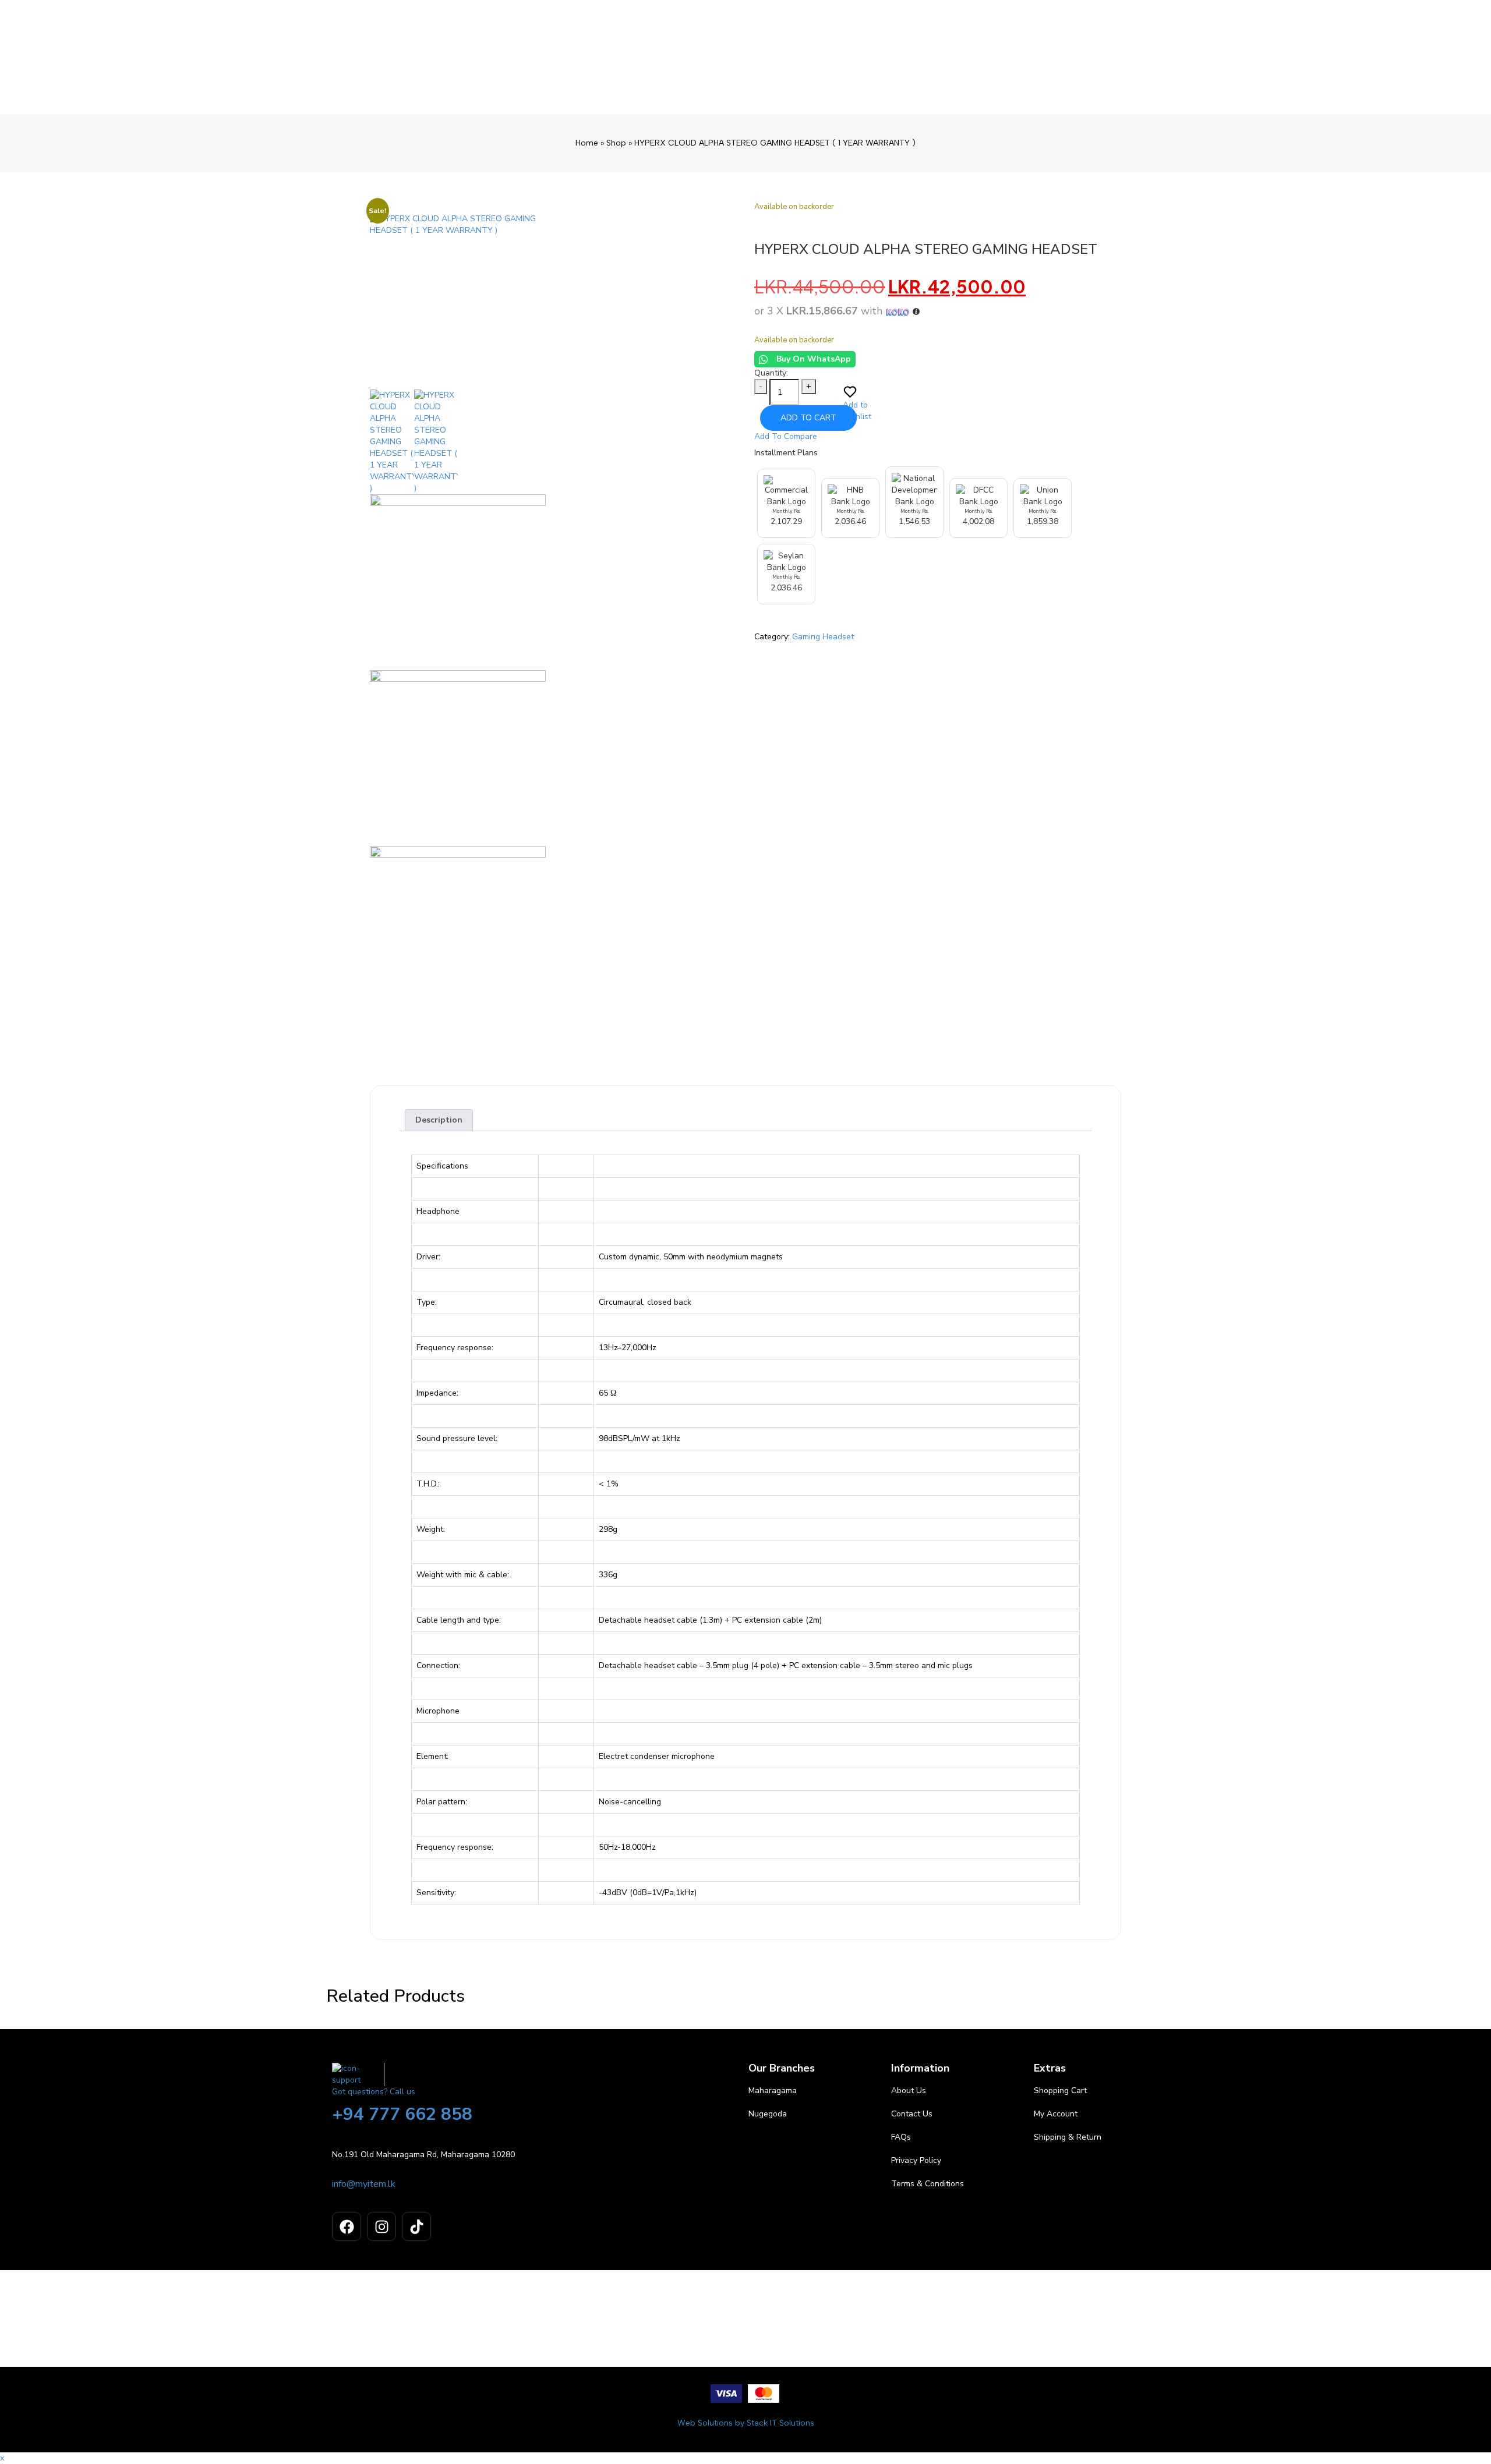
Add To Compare (786, 436)
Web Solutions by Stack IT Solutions (746, 2423)
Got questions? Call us (374, 2092)
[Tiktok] (416, 2226)
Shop (616, 143)
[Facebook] (347, 2226)
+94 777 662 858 (402, 2114)
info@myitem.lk (364, 2184)
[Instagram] (381, 2226)
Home (587, 143)
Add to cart (808, 418)
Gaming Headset (823, 637)
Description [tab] (439, 1120)
